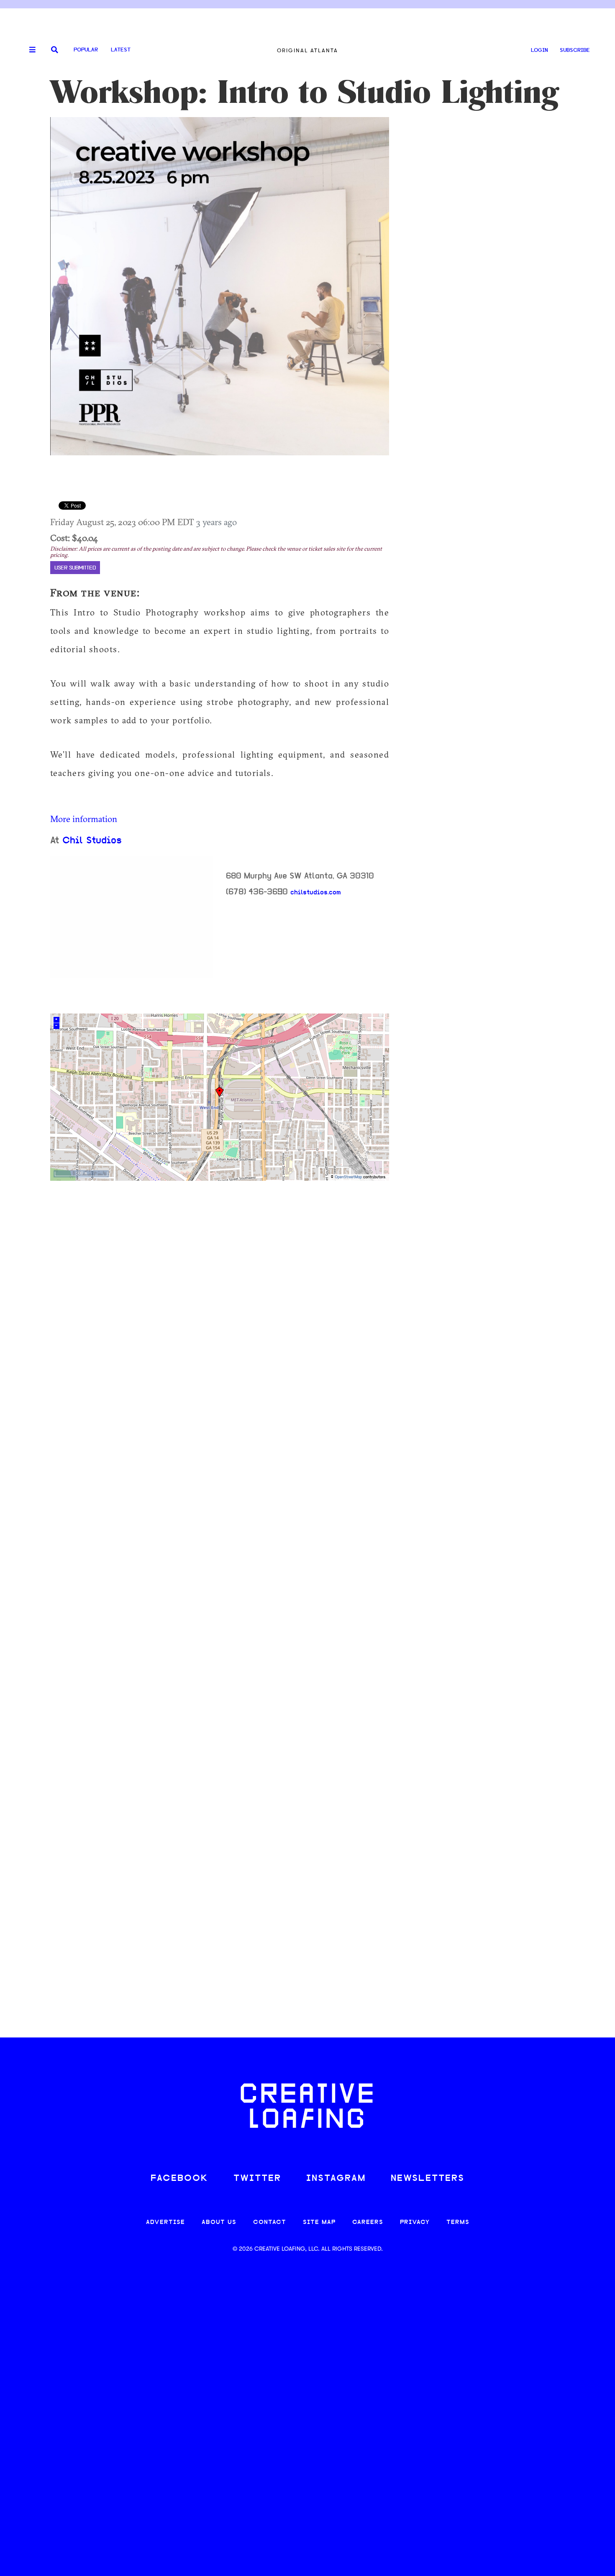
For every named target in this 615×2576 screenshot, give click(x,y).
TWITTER (257, 2179)
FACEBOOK (179, 2179)
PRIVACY (415, 2222)
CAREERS (368, 2222)
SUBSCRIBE (575, 50)
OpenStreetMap (348, 1177)
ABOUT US (219, 2222)
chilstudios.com (316, 893)
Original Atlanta (307, 50)
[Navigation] (29, 50)
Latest (121, 50)
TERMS (458, 2222)
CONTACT (270, 2222)
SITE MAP (319, 2222)
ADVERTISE (165, 2222)
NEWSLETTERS (428, 2179)
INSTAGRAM (336, 2179)
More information (84, 819)
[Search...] (55, 50)
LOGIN (539, 50)
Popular (86, 50)
